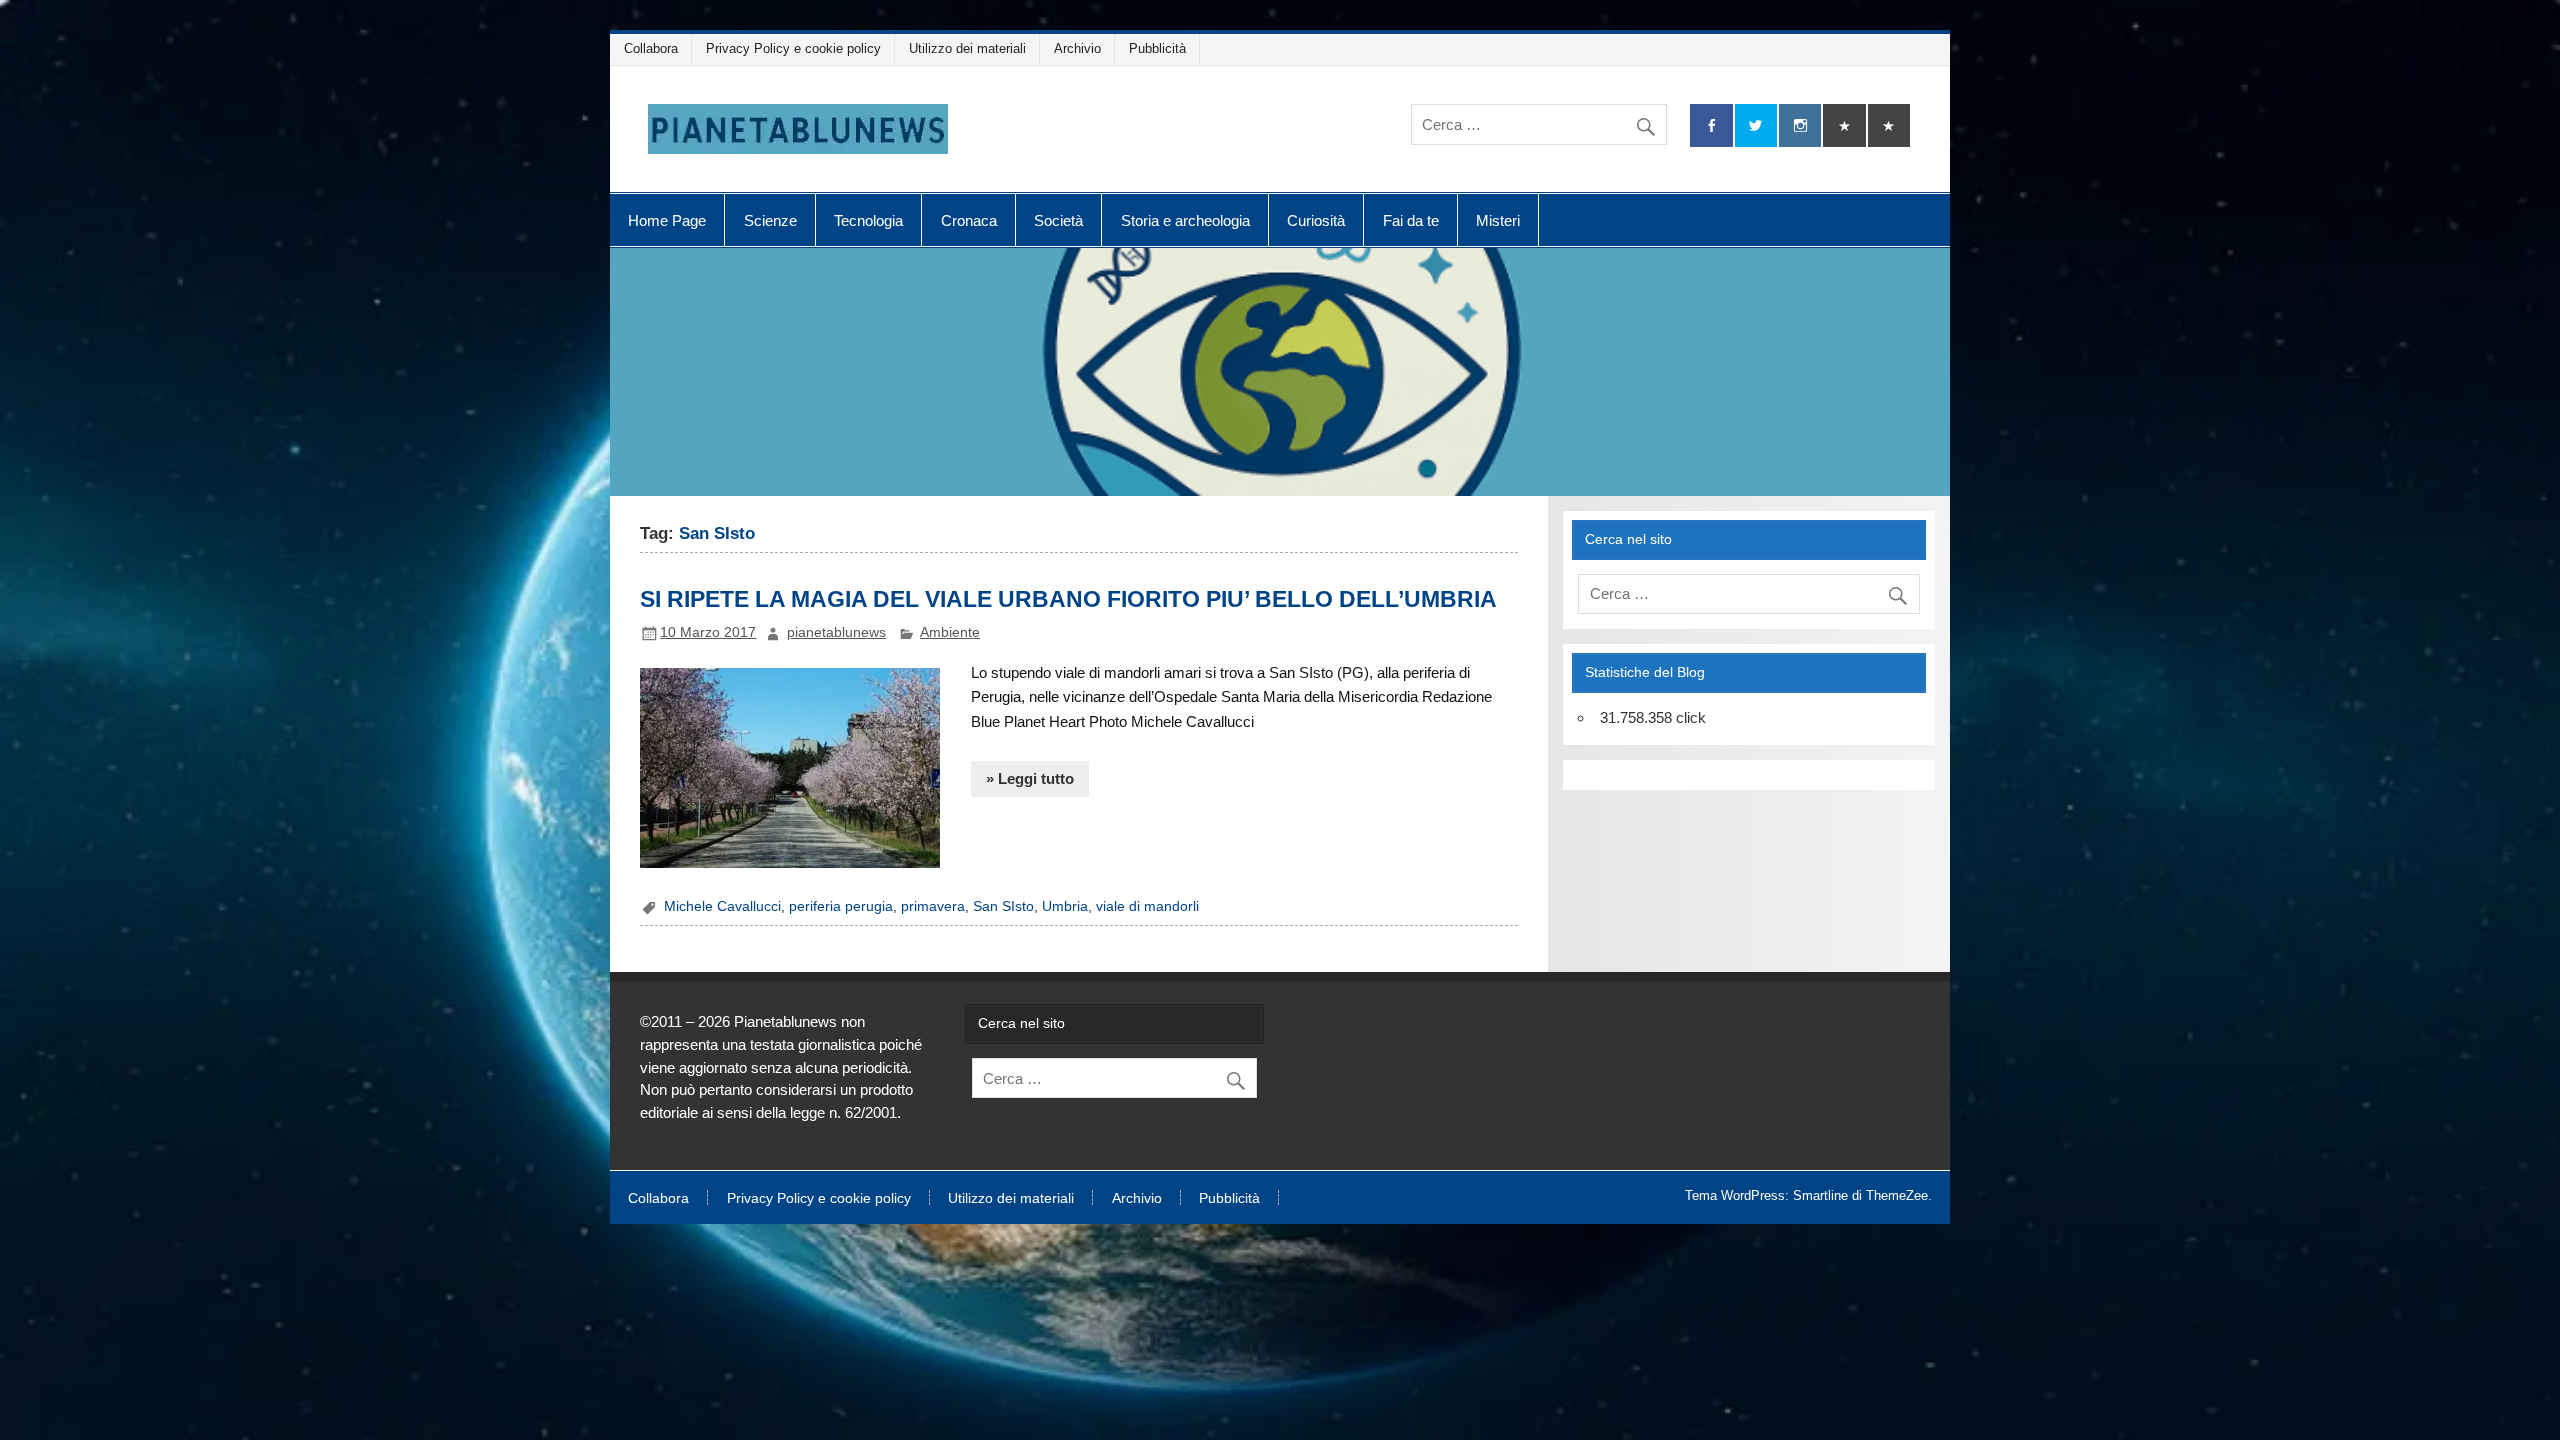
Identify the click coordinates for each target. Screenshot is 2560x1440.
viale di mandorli (1147, 906)
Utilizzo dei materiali (967, 48)
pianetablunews (836, 632)
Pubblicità (1157, 48)
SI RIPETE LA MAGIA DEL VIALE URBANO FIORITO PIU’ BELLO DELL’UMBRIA (1068, 599)
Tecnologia (868, 220)
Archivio (1077, 48)
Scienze (770, 220)
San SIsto (1003, 906)
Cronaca (969, 220)
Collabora (651, 48)
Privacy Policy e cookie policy (793, 48)
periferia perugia (841, 906)
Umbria (1065, 906)
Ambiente (950, 632)
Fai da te (1411, 220)
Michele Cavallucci (722, 906)
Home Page (667, 220)
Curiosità (1316, 220)
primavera (933, 906)
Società (1058, 220)
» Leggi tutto (1030, 778)
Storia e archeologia (1185, 220)
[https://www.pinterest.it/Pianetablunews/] (1844, 125)
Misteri (1498, 220)
